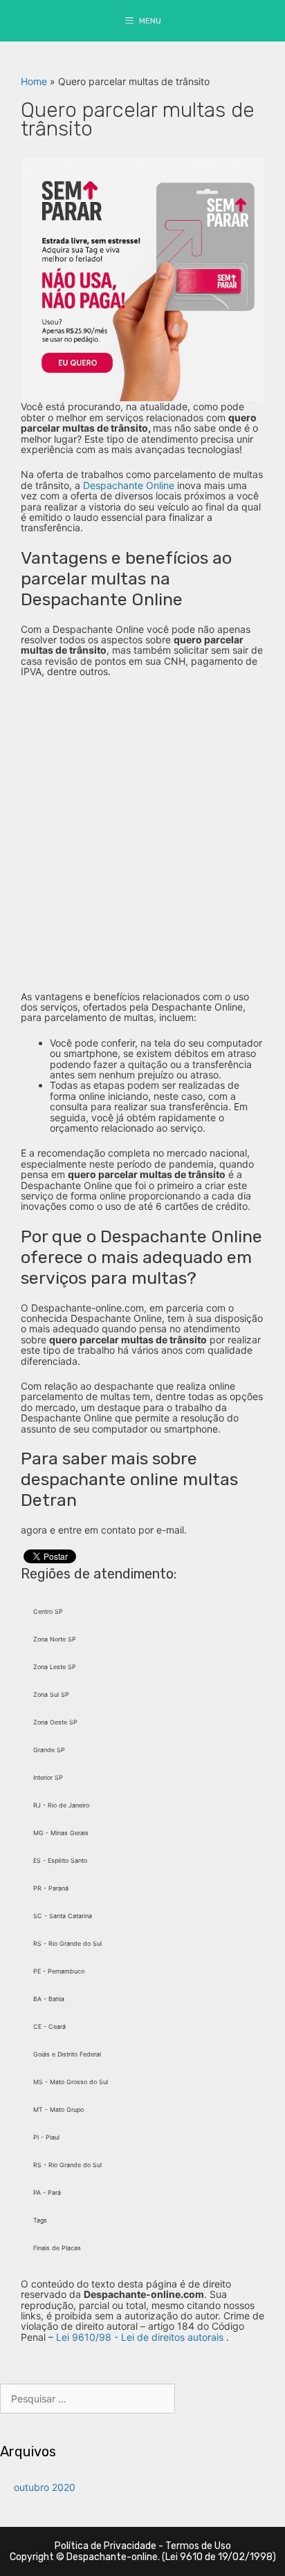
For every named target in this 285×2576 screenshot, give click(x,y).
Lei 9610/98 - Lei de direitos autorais (140, 2337)
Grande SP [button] (49, 1750)
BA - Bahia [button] (49, 1999)
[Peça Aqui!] (142, 278)
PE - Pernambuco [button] (59, 1971)
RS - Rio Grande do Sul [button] (67, 1943)
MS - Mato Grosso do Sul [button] (71, 2082)
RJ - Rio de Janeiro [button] (61, 1805)
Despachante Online (129, 485)
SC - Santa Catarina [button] (63, 1916)
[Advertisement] (142, 834)
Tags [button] (40, 2220)
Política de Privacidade (105, 2546)
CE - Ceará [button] (49, 2026)
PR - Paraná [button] (51, 1888)
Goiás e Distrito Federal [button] (67, 2054)
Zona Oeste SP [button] (55, 1722)
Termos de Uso (198, 2546)
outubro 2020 (45, 2487)
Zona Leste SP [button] (55, 1667)
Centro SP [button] (48, 1611)
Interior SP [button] (48, 1777)
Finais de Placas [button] (57, 2248)
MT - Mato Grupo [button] (58, 2109)
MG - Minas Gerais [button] (61, 1833)
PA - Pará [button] (47, 2192)
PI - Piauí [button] (46, 2137)
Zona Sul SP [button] (51, 1694)
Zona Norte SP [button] (55, 1639)
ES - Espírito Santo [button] (60, 1860)
